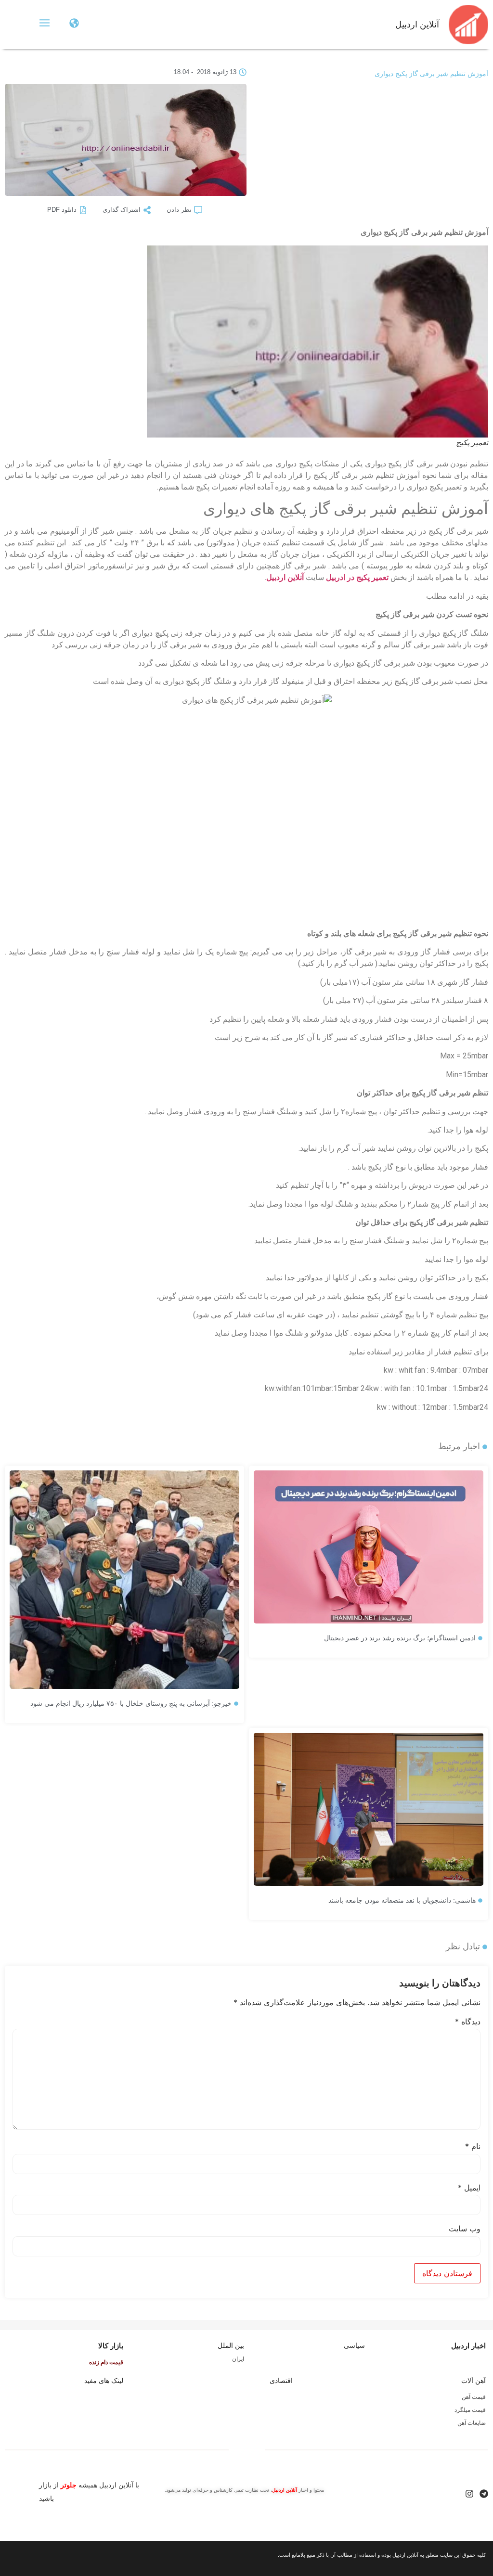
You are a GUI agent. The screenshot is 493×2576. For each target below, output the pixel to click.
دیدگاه (468, 2022)
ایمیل (469, 2188)
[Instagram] (469, 2494)
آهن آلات (474, 2381)
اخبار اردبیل (468, 2346)
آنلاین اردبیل (417, 25)
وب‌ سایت (465, 2228)
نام (473, 2146)
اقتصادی (281, 2381)
